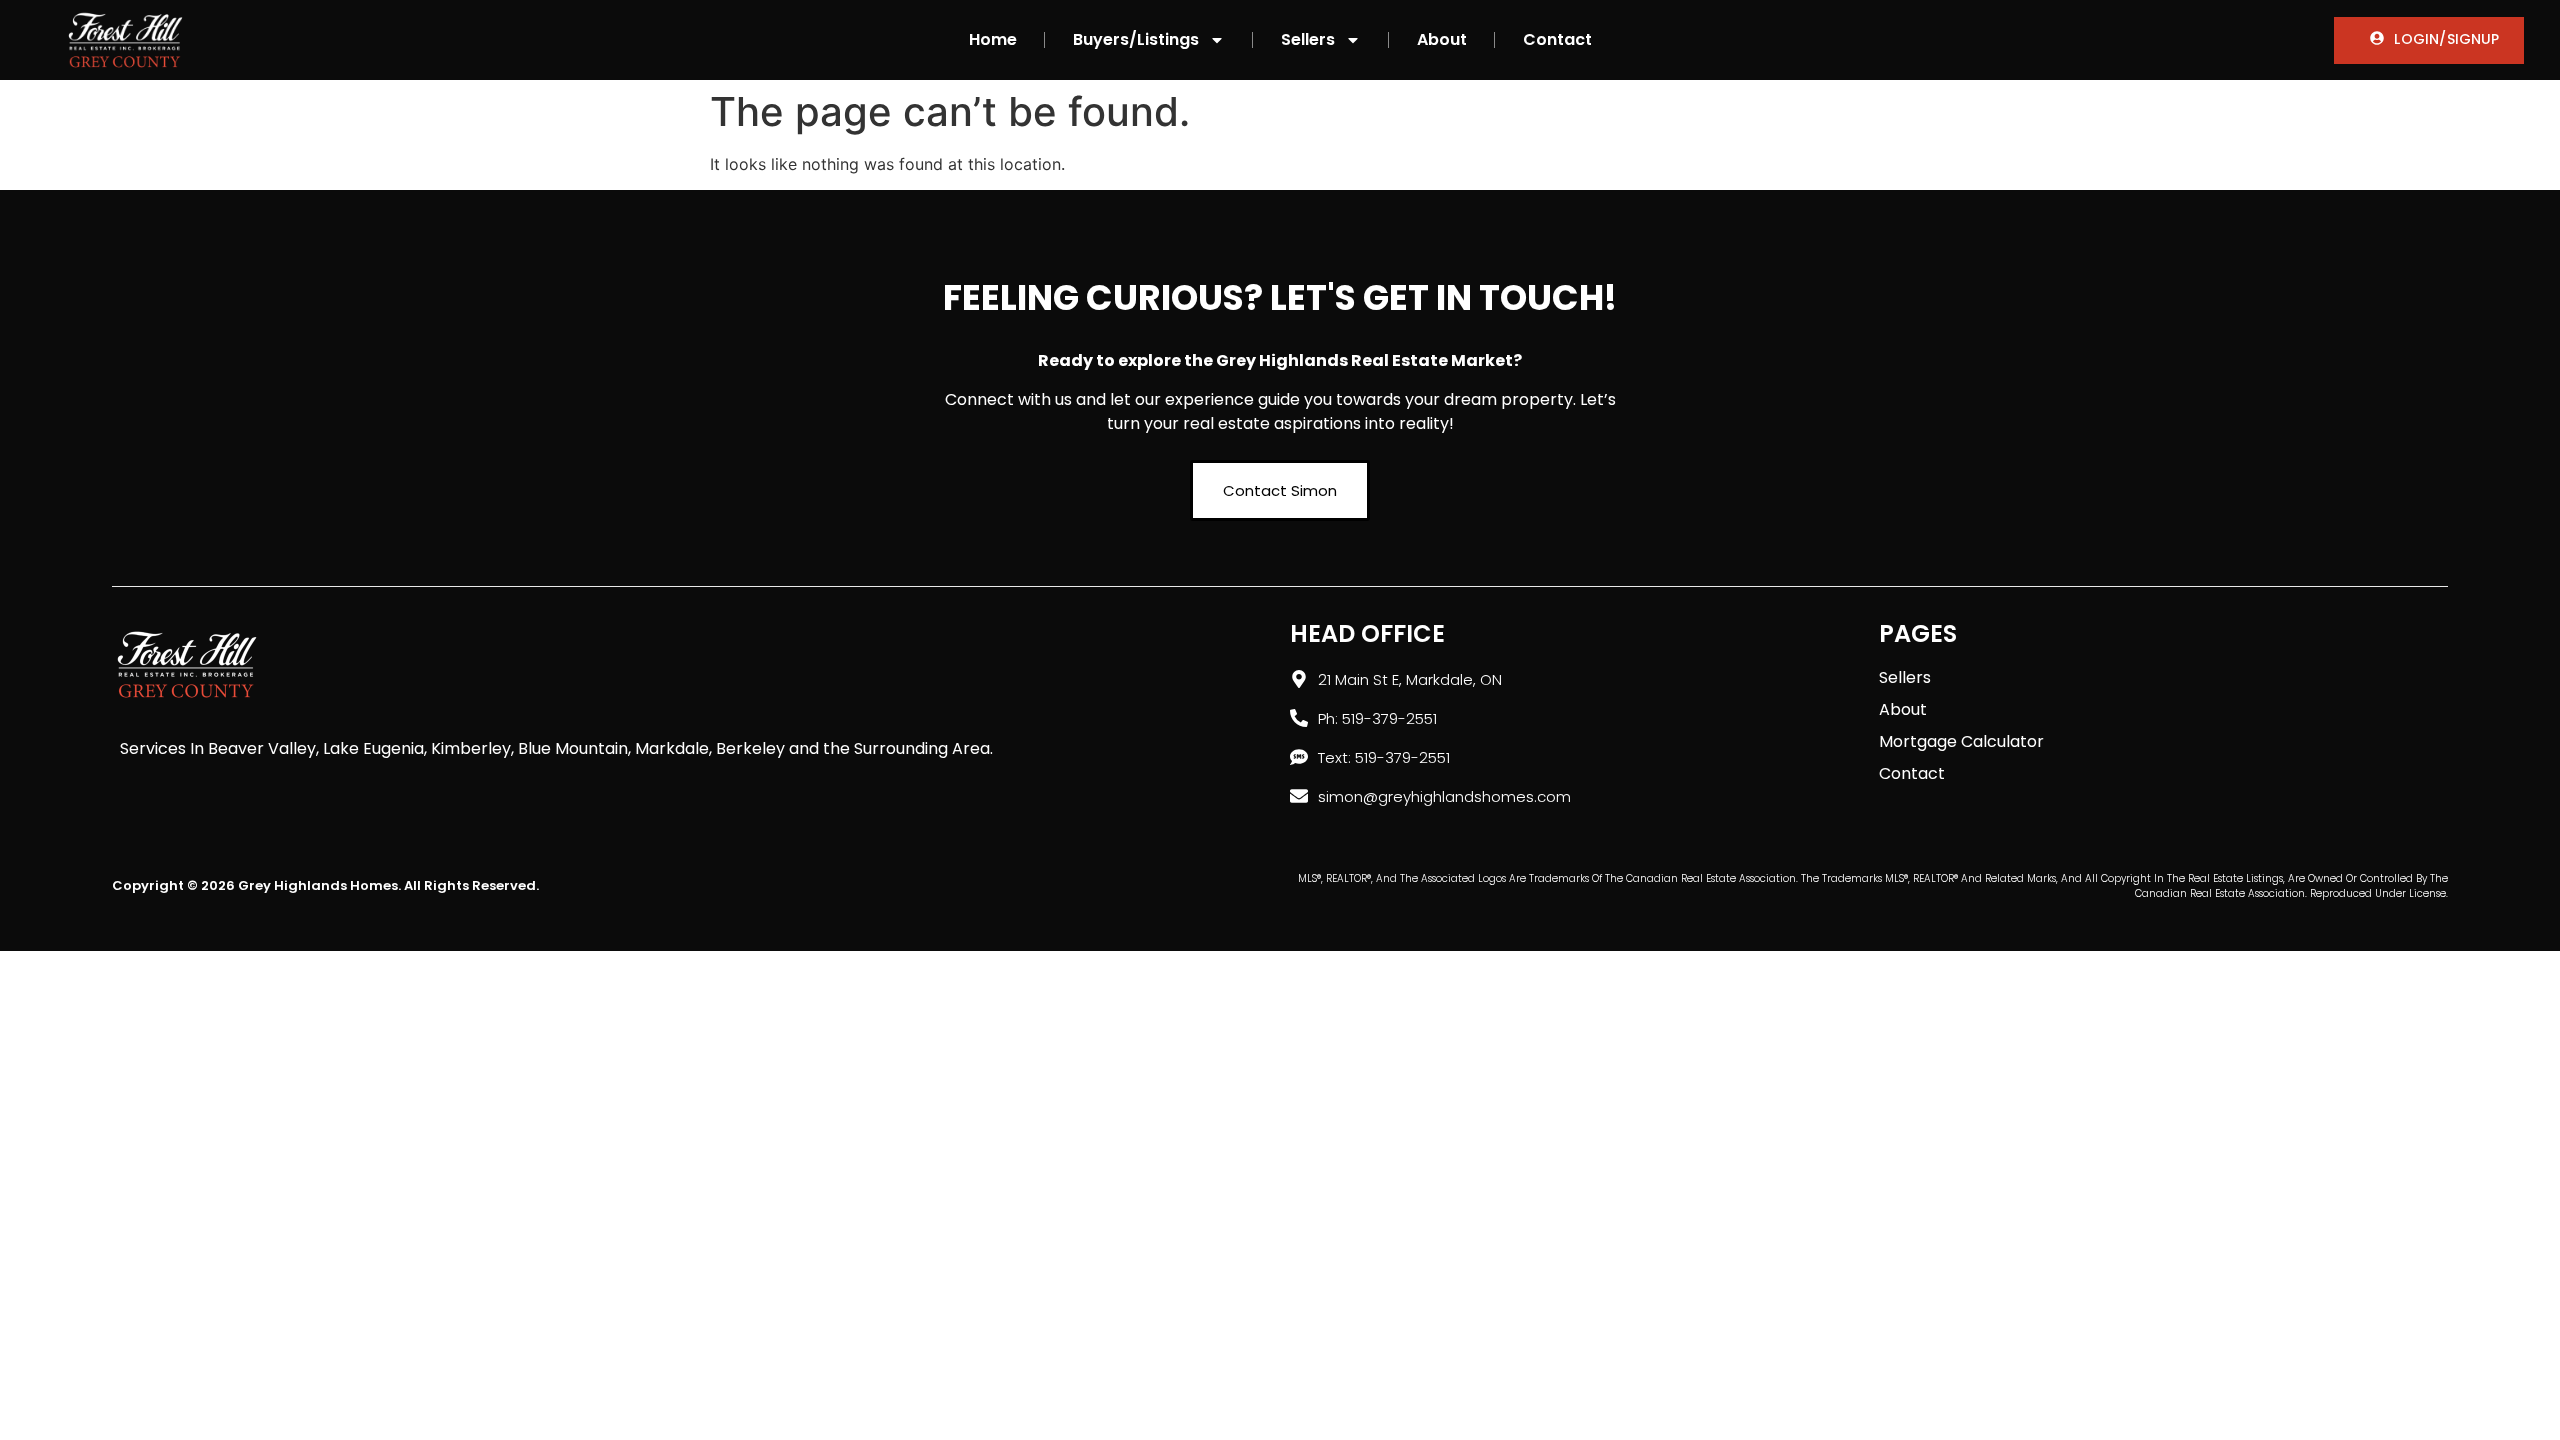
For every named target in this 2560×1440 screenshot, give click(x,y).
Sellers (1308, 39)
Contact (1557, 39)
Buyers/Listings (1136, 39)
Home (993, 39)
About (1442, 39)
